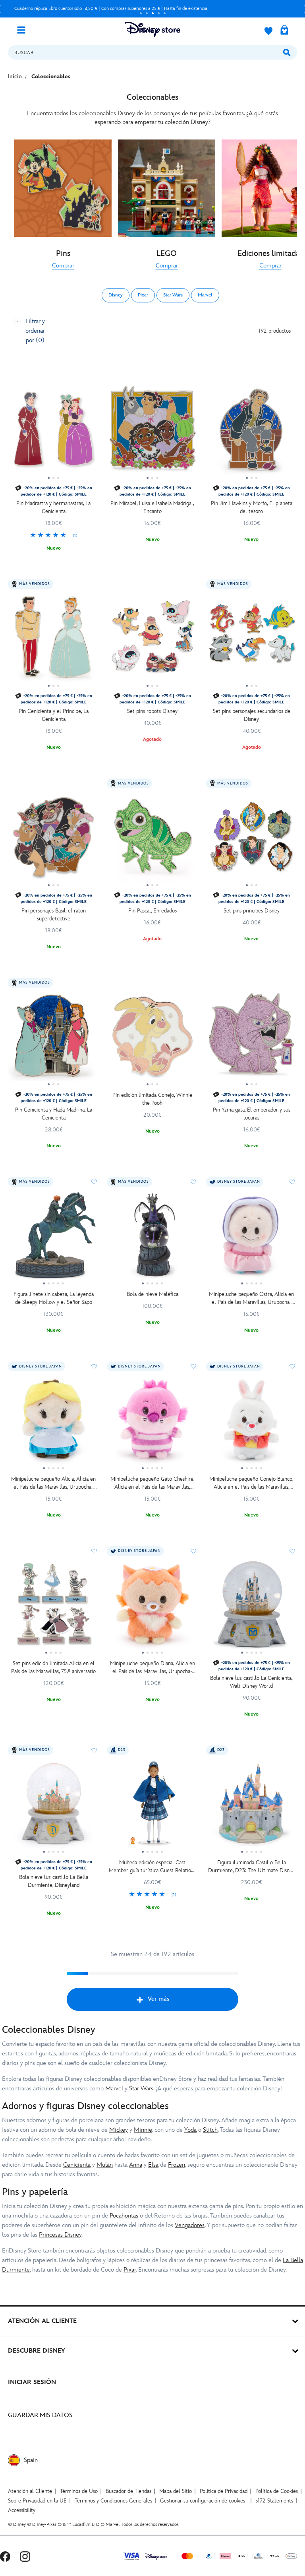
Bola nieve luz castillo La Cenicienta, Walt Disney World (251, 1682)
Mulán (105, 2165)
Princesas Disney (60, 2235)
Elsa (153, 2165)
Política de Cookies (277, 2491)
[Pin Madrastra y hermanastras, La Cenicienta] (53, 432)
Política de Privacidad (224, 2491)
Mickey (119, 2130)
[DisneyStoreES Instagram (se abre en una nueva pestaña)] (25, 2556)
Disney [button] (116, 295)
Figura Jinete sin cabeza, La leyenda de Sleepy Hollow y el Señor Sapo (54, 1298)
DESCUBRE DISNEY (37, 2351)
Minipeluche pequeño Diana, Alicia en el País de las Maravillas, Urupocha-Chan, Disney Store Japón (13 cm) (152, 1668)
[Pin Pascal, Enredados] (152, 839)
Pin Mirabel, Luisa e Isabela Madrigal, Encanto (152, 507)
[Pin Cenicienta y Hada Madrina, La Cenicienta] (53, 1039)
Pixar (130, 2270)
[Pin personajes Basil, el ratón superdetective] (53, 839)
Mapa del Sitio (176, 2491)
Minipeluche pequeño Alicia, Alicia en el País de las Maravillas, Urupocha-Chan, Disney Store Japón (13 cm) (53, 1483)
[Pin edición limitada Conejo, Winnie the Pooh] (152, 1039)
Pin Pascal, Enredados (152, 911)
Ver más (159, 1999)
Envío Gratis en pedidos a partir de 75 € (132, 9)
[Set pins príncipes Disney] (252, 839)
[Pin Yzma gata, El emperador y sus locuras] (252, 1039)
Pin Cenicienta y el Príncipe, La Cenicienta (54, 715)
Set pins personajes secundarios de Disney (252, 715)
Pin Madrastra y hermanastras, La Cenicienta (53, 507)
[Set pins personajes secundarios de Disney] (252, 640)
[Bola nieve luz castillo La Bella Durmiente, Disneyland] (53, 1806)
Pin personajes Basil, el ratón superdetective (54, 915)
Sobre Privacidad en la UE (37, 2501)
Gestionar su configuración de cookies (203, 2501)
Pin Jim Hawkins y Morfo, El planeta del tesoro (252, 507)
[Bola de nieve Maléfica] (152, 1238)
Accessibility (22, 2510)
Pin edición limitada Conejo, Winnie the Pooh (152, 1099)
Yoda (190, 2130)
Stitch (210, 2130)
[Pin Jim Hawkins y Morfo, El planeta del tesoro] (252, 432)
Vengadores (190, 2225)
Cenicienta (77, 2165)
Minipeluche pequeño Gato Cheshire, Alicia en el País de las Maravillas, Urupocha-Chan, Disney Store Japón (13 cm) (152, 1483)
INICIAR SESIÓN (32, 2382)
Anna (136, 2165)
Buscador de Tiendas (128, 2491)
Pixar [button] (143, 295)
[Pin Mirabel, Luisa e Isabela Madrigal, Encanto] (152, 432)
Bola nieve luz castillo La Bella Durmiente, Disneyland (54, 1881)
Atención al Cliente (30, 2491)
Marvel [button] (205, 295)
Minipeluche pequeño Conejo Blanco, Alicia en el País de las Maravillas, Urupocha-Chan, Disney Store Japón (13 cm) (251, 1483)
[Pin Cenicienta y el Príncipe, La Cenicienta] (53, 640)
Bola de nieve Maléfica (152, 1294)
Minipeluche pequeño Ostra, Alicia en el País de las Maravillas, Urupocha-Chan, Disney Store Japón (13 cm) (251, 1299)
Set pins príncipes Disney (252, 911)
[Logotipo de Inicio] (152, 30)
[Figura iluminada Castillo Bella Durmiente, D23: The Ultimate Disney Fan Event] (252, 1806)
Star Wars (141, 2089)
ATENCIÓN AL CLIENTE (42, 2321)
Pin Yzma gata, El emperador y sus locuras (252, 1114)
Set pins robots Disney (152, 711)
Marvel (114, 2089)
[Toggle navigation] (24, 29)
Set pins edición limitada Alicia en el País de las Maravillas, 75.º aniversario (53, 1667)
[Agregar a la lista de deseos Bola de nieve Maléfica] (193, 1182)
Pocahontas (124, 2216)
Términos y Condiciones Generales (113, 2501)
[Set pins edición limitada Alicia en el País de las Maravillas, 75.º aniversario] (53, 1607)
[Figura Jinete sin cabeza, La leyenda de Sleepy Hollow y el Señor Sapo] (53, 1238)
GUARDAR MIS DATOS (40, 2415)
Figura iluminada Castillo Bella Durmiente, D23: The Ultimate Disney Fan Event (251, 1867)
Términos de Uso (79, 2491)
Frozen (177, 2165)
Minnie (143, 2130)
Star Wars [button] (173, 295)
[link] (63, 266)
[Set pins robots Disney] (152, 640)
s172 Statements (274, 2501)
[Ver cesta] (284, 31)
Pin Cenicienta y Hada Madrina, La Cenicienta (54, 1114)
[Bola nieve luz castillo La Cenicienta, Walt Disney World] (252, 1607)
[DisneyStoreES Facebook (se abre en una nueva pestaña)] (5, 2556)
